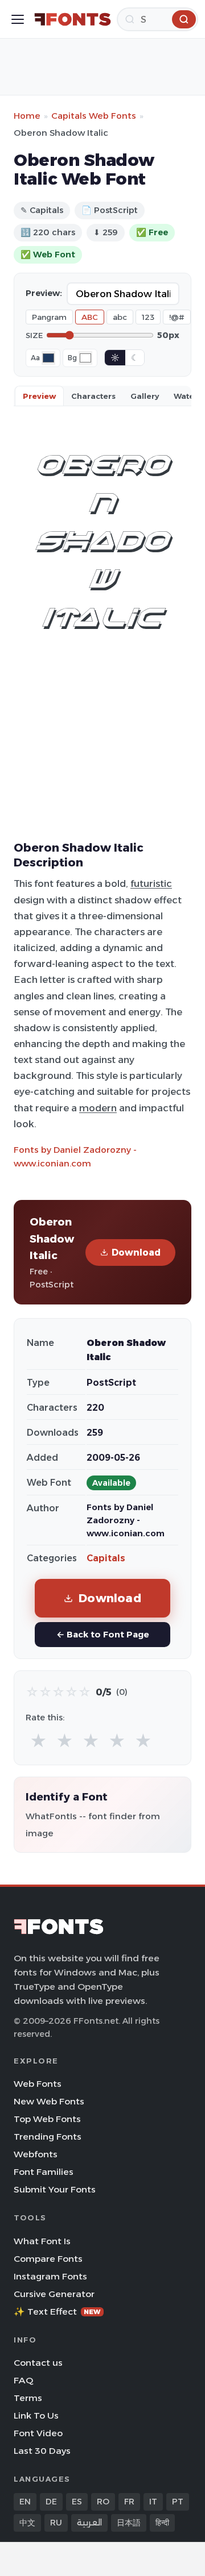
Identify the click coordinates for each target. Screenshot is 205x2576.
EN (25, 2502)
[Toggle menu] (18, 19)
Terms (28, 2398)
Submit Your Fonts (55, 2189)
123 (148, 317)
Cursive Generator (54, 2294)
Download (136, 1252)
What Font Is (42, 2241)
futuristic (151, 883)
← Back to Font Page (103, 1634)
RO (103, 2502)
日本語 (129, 2523)
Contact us (38, 2363)
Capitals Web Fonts (94, 116)
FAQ (23, 2380)
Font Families (44, 2172)
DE (51, 2502)
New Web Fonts (49, 2101)
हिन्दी (162, 2523)
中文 (27, 2523)
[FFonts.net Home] (73, 19)
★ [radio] (38, 1741)
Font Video (38, 2433)
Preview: (44, 293)
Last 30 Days (42, 2451)
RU (56, 2523)
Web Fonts (38, 2084)
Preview (39, 396)
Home (27, 116)
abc (120, 317)
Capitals (106, 1558)
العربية (89, 2523)
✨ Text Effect (57, 2312)
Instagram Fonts (50, 2276)
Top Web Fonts (47, 2119)
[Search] (184, 19)
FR (129, 2502)
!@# (177, 317)
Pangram (49, 317)
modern (98, 1108)
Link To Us (36, 2415)
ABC (90, 317)
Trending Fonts (48, 2137)
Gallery (145, 396)
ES (77, 2502)
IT (153, 2502)
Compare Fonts (48, 2259)
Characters (93, 396)
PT (178, 2502)
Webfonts (36, 2154)
